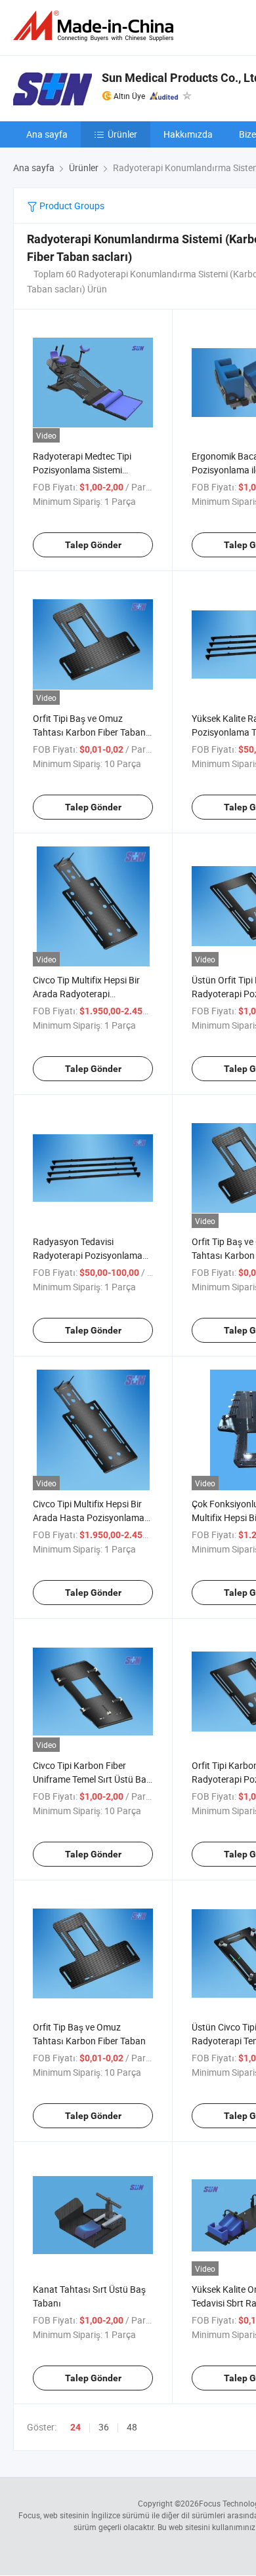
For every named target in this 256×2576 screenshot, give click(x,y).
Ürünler (122, 134)
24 (75, 2427)
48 (132, 2427)
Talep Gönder (93, 545)
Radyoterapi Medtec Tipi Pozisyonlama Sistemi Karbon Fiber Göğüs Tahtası (90, 470)
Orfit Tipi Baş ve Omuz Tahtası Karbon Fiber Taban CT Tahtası (89, 732)
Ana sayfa (47, 134)
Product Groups (71, 206)
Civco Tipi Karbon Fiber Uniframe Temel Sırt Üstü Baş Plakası (92, 1779)
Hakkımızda (188, 134)
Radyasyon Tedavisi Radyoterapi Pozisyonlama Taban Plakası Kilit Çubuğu (88, 1255)
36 (104, 2427)
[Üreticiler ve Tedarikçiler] (96, 26)
